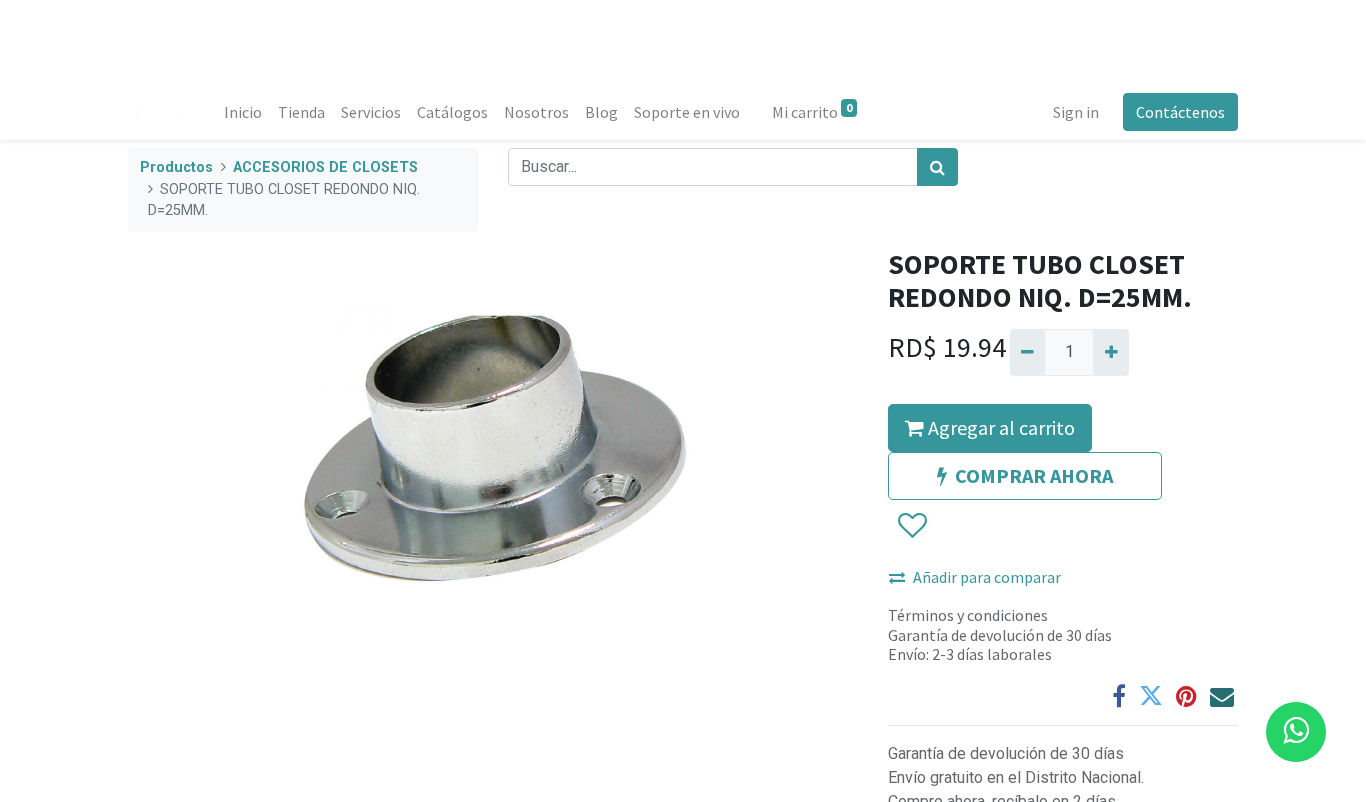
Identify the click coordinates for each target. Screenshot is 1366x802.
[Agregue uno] (1110, 352)
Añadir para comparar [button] (987, 577)
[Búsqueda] (937, 167)
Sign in (1076, 112)
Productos (176, 167)
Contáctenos (1180, 112)
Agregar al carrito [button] (999, 427)
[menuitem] (243, 112)
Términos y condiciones (968, 615)
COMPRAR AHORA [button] (1034, 475)
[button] (911, 527)
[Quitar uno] (1027, 352)
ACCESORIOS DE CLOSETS (325, 167)
